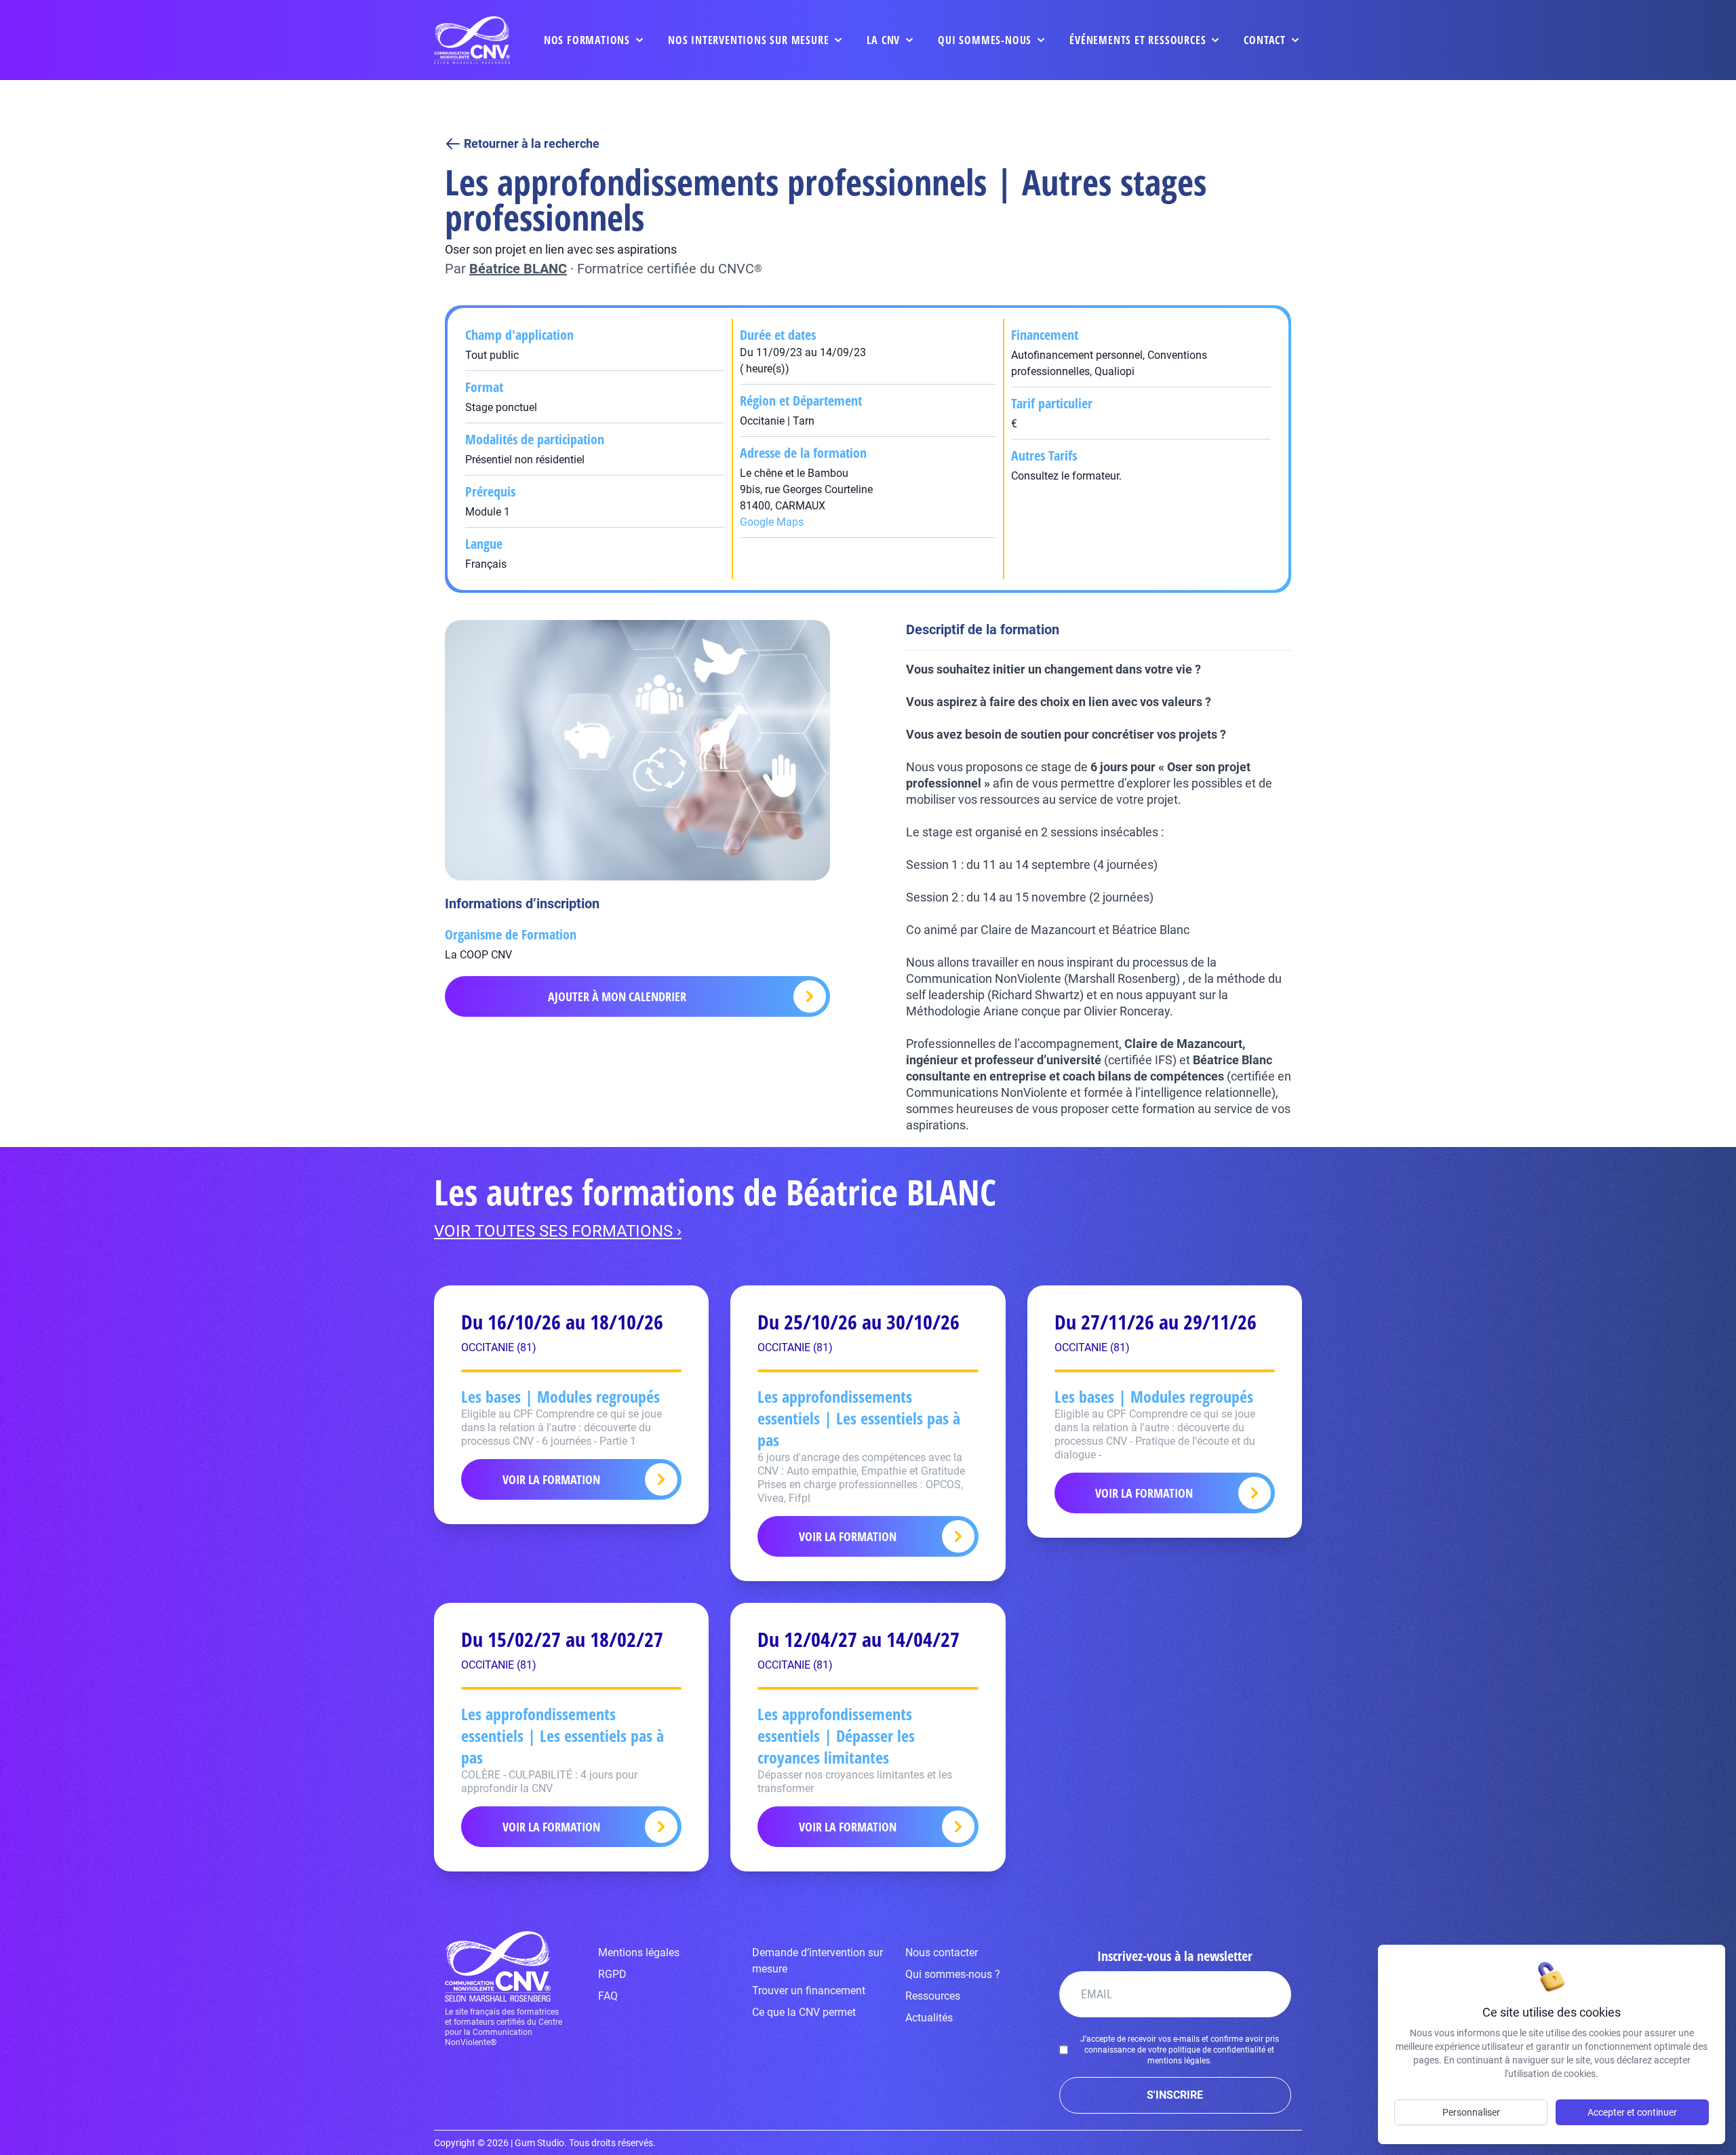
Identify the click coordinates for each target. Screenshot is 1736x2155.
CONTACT (1265, 40)
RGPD (612, 1974)
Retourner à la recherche (532, 143)
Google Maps (772, 522)
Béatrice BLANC (518, 269)
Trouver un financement (809, 1991)
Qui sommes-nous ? (953, 1974)
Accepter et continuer (1632, 2112)
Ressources (933, 1996)
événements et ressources (1138, 40)
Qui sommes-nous (985, 40)
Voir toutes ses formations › (558, 1231)
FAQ (608, 1996)
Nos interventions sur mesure (748, 40)
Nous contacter (942, 1953)
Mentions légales (639, 1953)
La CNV (883, 40)
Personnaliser (1471, 2112)
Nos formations (587, 40)
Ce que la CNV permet (804, 2012)
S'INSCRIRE (1175, 2095)
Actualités (929, 2018)
